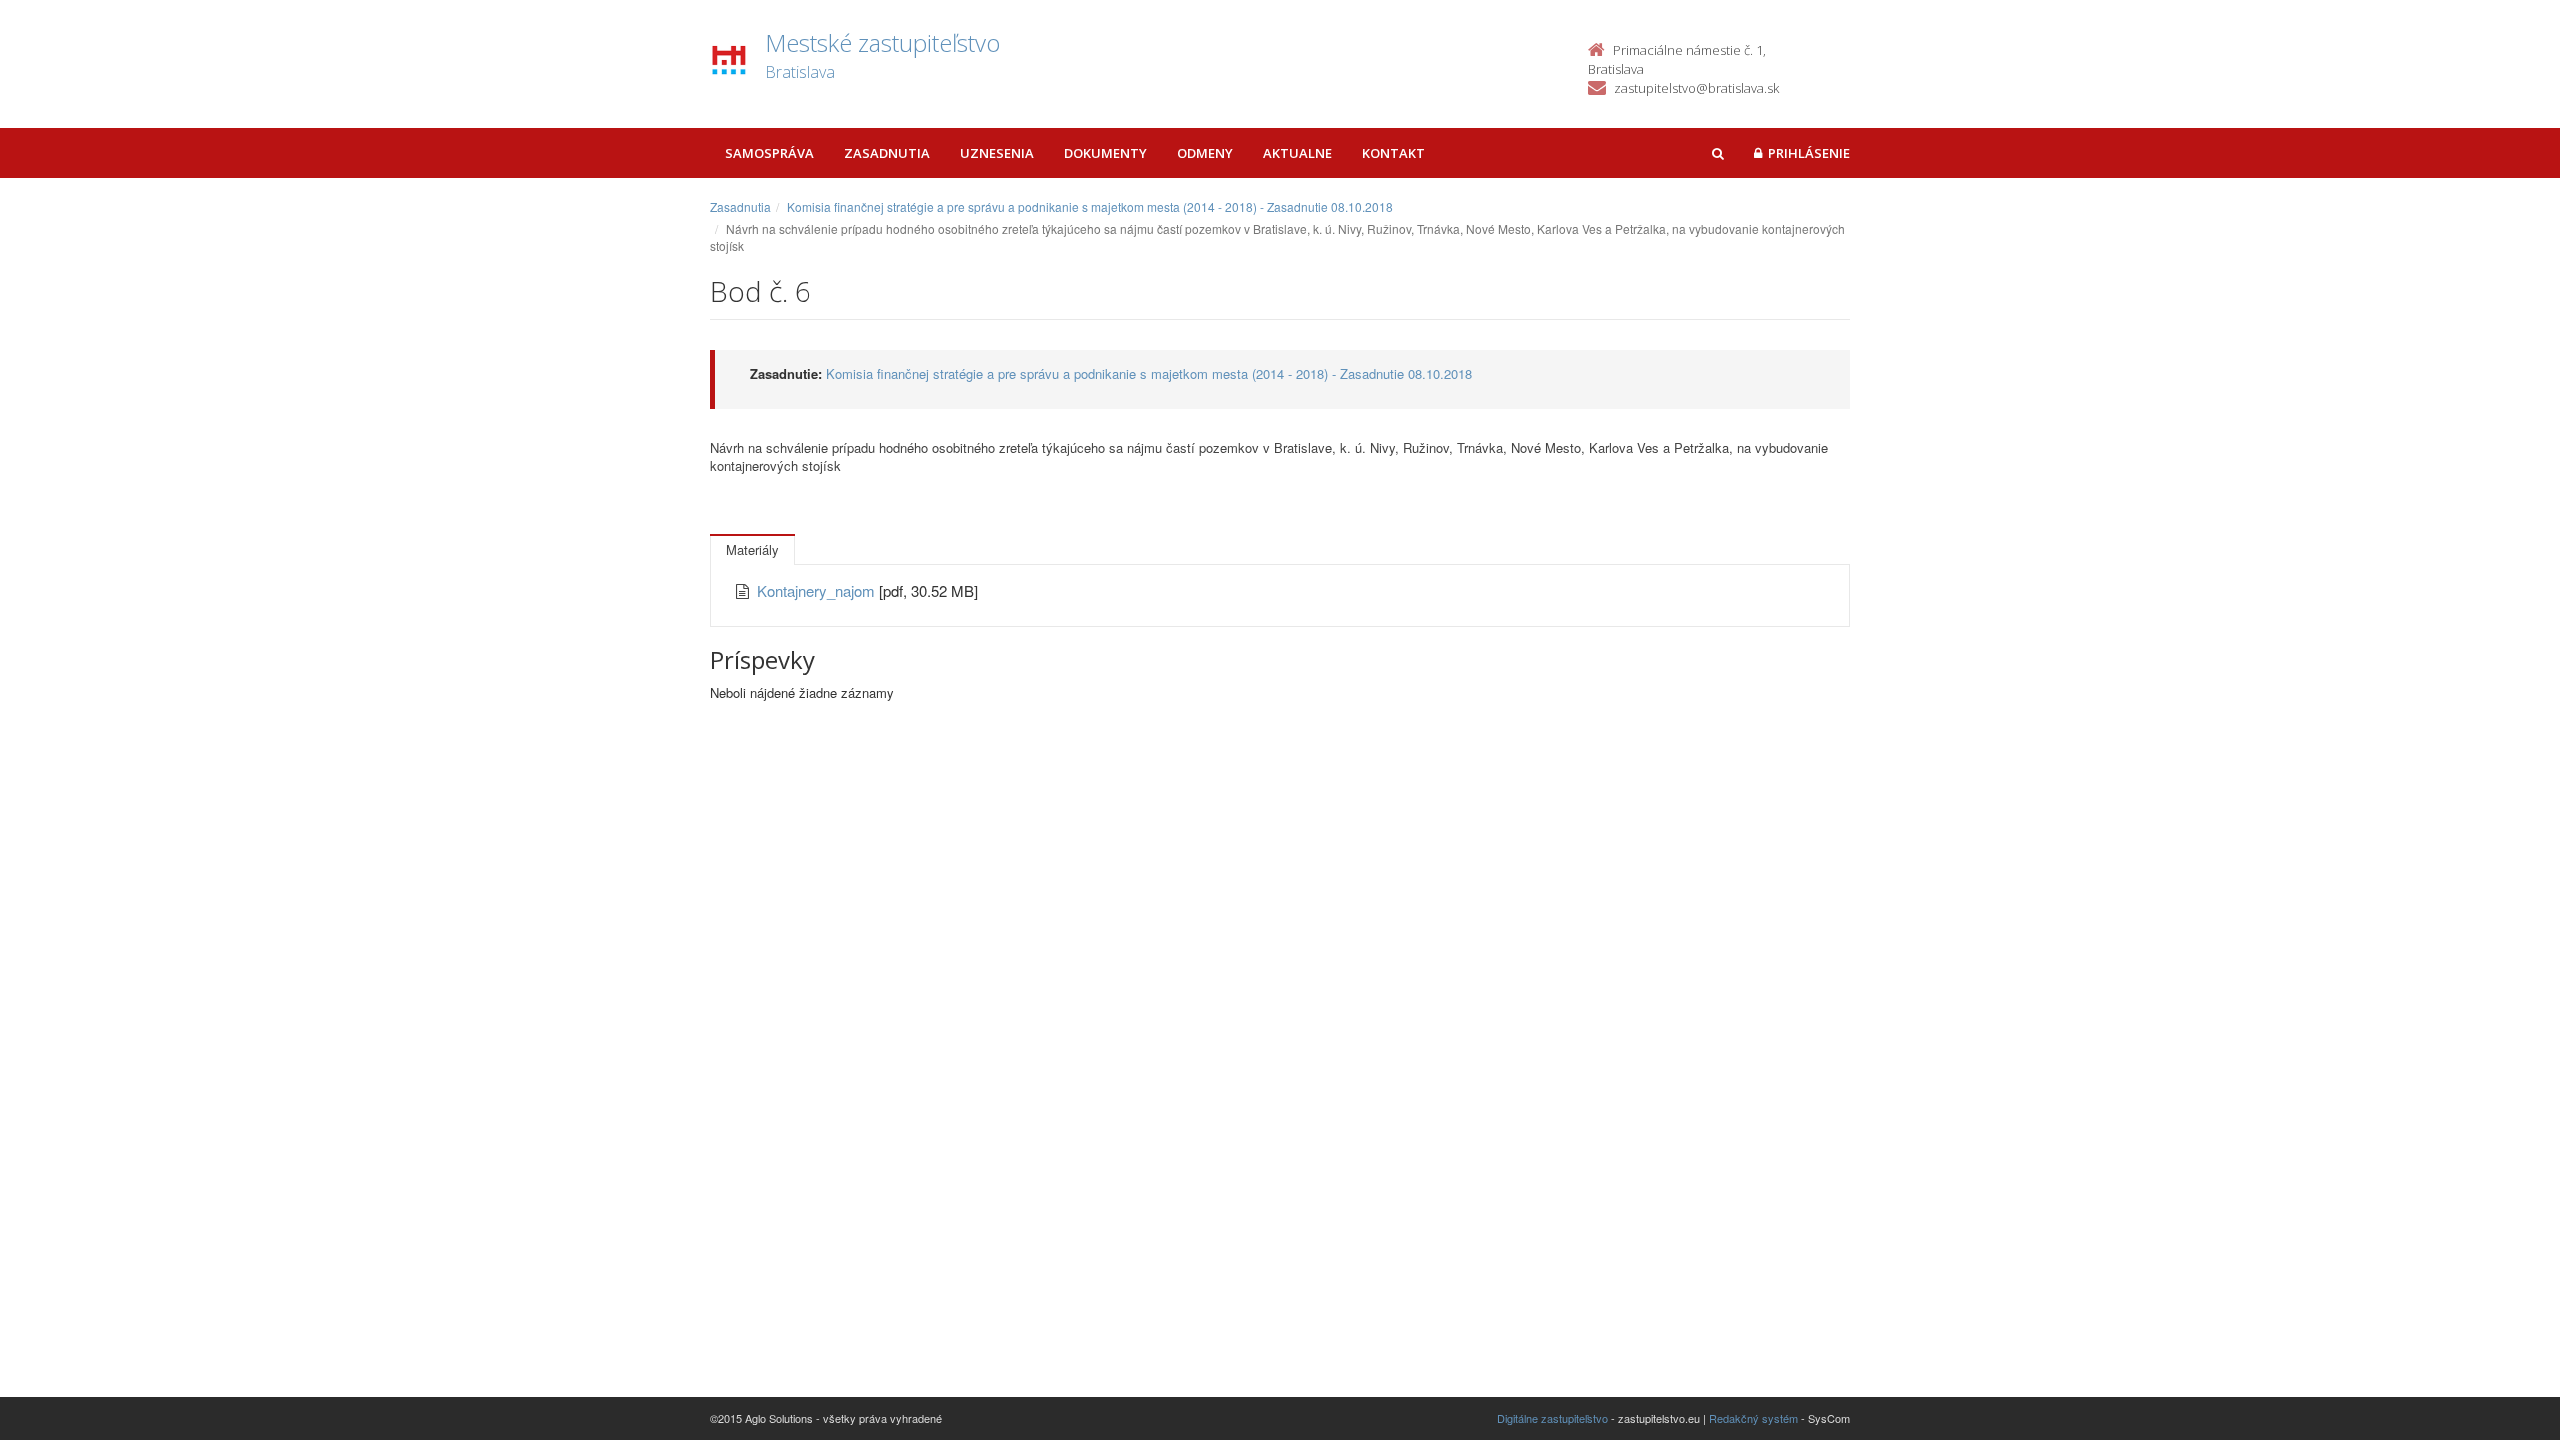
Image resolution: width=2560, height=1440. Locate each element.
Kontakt (1393, 153)
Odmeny (1205, 153)
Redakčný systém (1753, 1418)
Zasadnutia (887, 153)
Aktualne (1297, 153)
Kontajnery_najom (818, 590)
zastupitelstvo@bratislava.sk (1696, 88)
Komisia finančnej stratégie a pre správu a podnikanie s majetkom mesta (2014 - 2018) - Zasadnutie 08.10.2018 (1090, 206)
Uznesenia (997, 153)
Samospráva (769, 153)
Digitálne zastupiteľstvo (1552, 1418)
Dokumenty (1105, 153)
